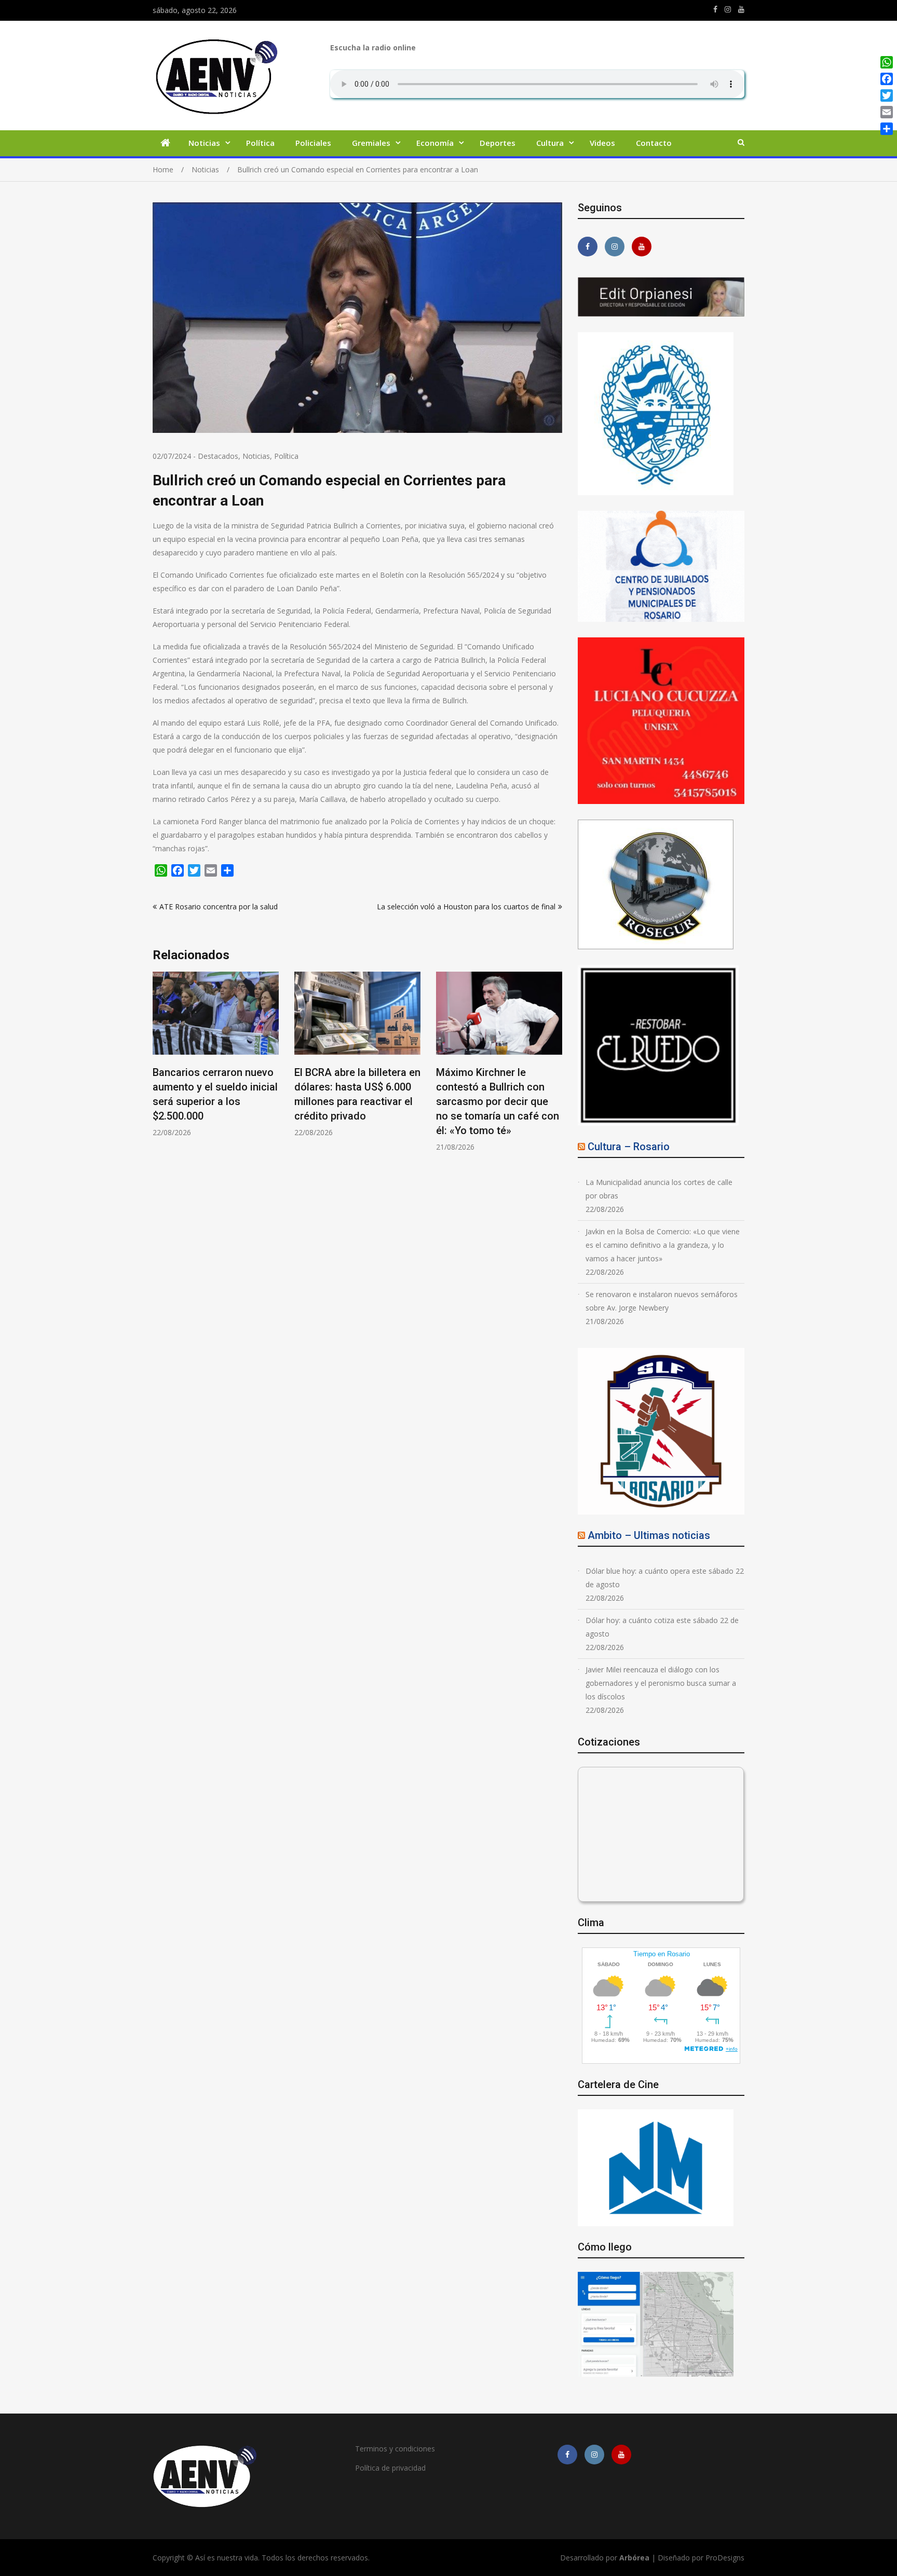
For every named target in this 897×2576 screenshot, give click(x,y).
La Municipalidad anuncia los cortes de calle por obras (659, 1189)
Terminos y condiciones (395, 2449)
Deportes (498, 143)
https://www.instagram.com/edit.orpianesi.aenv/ (728, 9)
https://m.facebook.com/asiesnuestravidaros (715, 9)
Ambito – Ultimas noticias (649, 1535)
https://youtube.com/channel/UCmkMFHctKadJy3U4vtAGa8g (741, 9)
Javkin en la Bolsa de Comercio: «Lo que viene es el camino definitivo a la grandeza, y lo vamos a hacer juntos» (663, 1245)
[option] (216, 1054)
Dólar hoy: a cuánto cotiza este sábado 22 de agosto (662, 1627)
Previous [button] (159, 1067)
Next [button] (555, 1067)
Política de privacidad (390, 2468)
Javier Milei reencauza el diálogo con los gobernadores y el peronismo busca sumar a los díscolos (661, 1683)
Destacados (218, 456)
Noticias (204, 143)
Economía (435, 143)
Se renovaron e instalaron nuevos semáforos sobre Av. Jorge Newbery (662, 1301)
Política (260, 143)
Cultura (550, 143)
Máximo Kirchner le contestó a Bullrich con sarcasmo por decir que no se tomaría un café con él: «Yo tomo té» (356, 1101)
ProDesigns (725, 2558)
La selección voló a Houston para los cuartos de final (466, 907)
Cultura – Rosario (629, 1147)
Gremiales (371, 143)
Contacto (654, 143)
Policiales (313, 143)
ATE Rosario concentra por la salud (219, 907)
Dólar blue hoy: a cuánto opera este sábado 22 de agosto (665, 1578)
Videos (602, 143)
